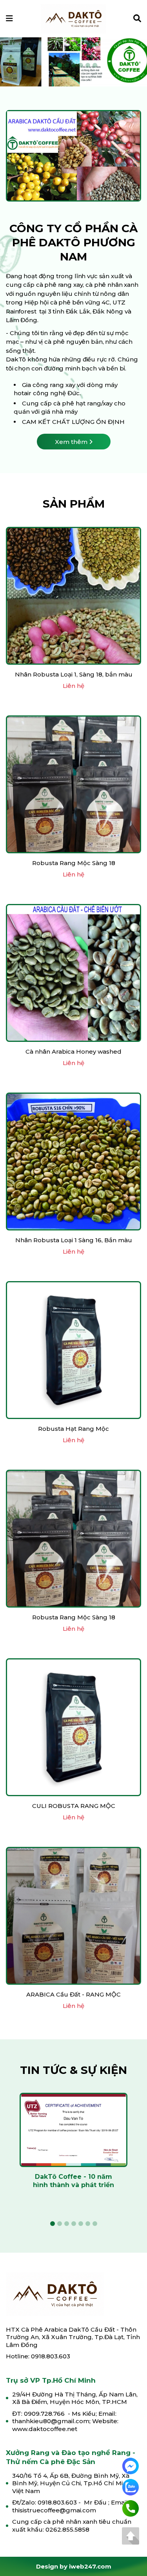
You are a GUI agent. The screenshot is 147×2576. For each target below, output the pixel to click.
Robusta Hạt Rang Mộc (73, 1430)
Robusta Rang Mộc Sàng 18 (74, 864)
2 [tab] (60, 66)
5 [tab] (81, 66)
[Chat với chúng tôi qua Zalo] (131, 2487)
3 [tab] (67, 66)
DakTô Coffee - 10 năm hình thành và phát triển (73, 2182)
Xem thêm (71, 443)
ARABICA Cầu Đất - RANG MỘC (73, 1996)
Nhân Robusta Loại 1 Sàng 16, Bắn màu (74, 1241)
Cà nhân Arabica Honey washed (73, 1053)
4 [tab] (74, 66)
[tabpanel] (73, 2147)
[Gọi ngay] (131, 2508)
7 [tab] (95, 66)
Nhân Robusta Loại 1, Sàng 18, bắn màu (74, 676)
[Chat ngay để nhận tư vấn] (131, 2465)
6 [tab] (88, 66)
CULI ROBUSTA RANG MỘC (74, 1807)
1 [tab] (53, 66)
